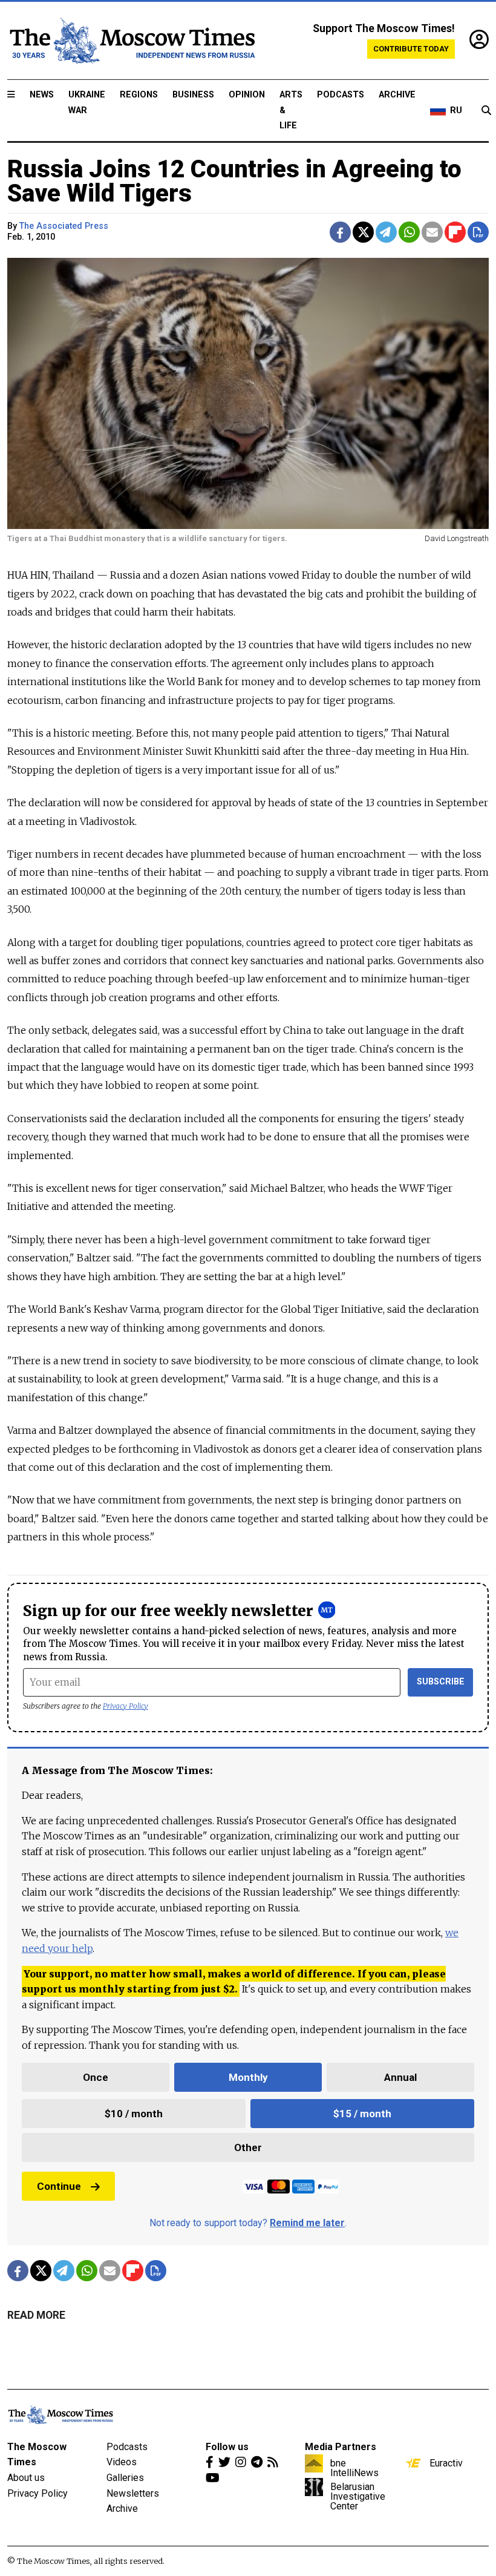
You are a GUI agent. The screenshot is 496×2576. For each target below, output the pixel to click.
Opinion (247, 95)
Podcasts (341, 95)
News (42, 95)
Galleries (125, 2478)
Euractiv (446, 2463)
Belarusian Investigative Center (358, 2496)
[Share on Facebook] (340, 232)
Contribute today (411, 49)
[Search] (486, 111)
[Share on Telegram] (386, 232)
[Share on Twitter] (363, 232)
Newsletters (133, 2493)
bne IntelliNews (354, 2468)
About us (26, 2478)
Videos (122, 2462)
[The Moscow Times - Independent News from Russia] (131, 41)
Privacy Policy (126, 1706)
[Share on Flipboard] (455, 232)
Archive (397, 95)
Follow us (227, 2447)
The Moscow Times (37, 2455)
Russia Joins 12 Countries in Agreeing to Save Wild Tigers (234, 181)
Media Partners (341, 2447)
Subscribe (441, 1682)
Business (193, 95)
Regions (139, 95)
